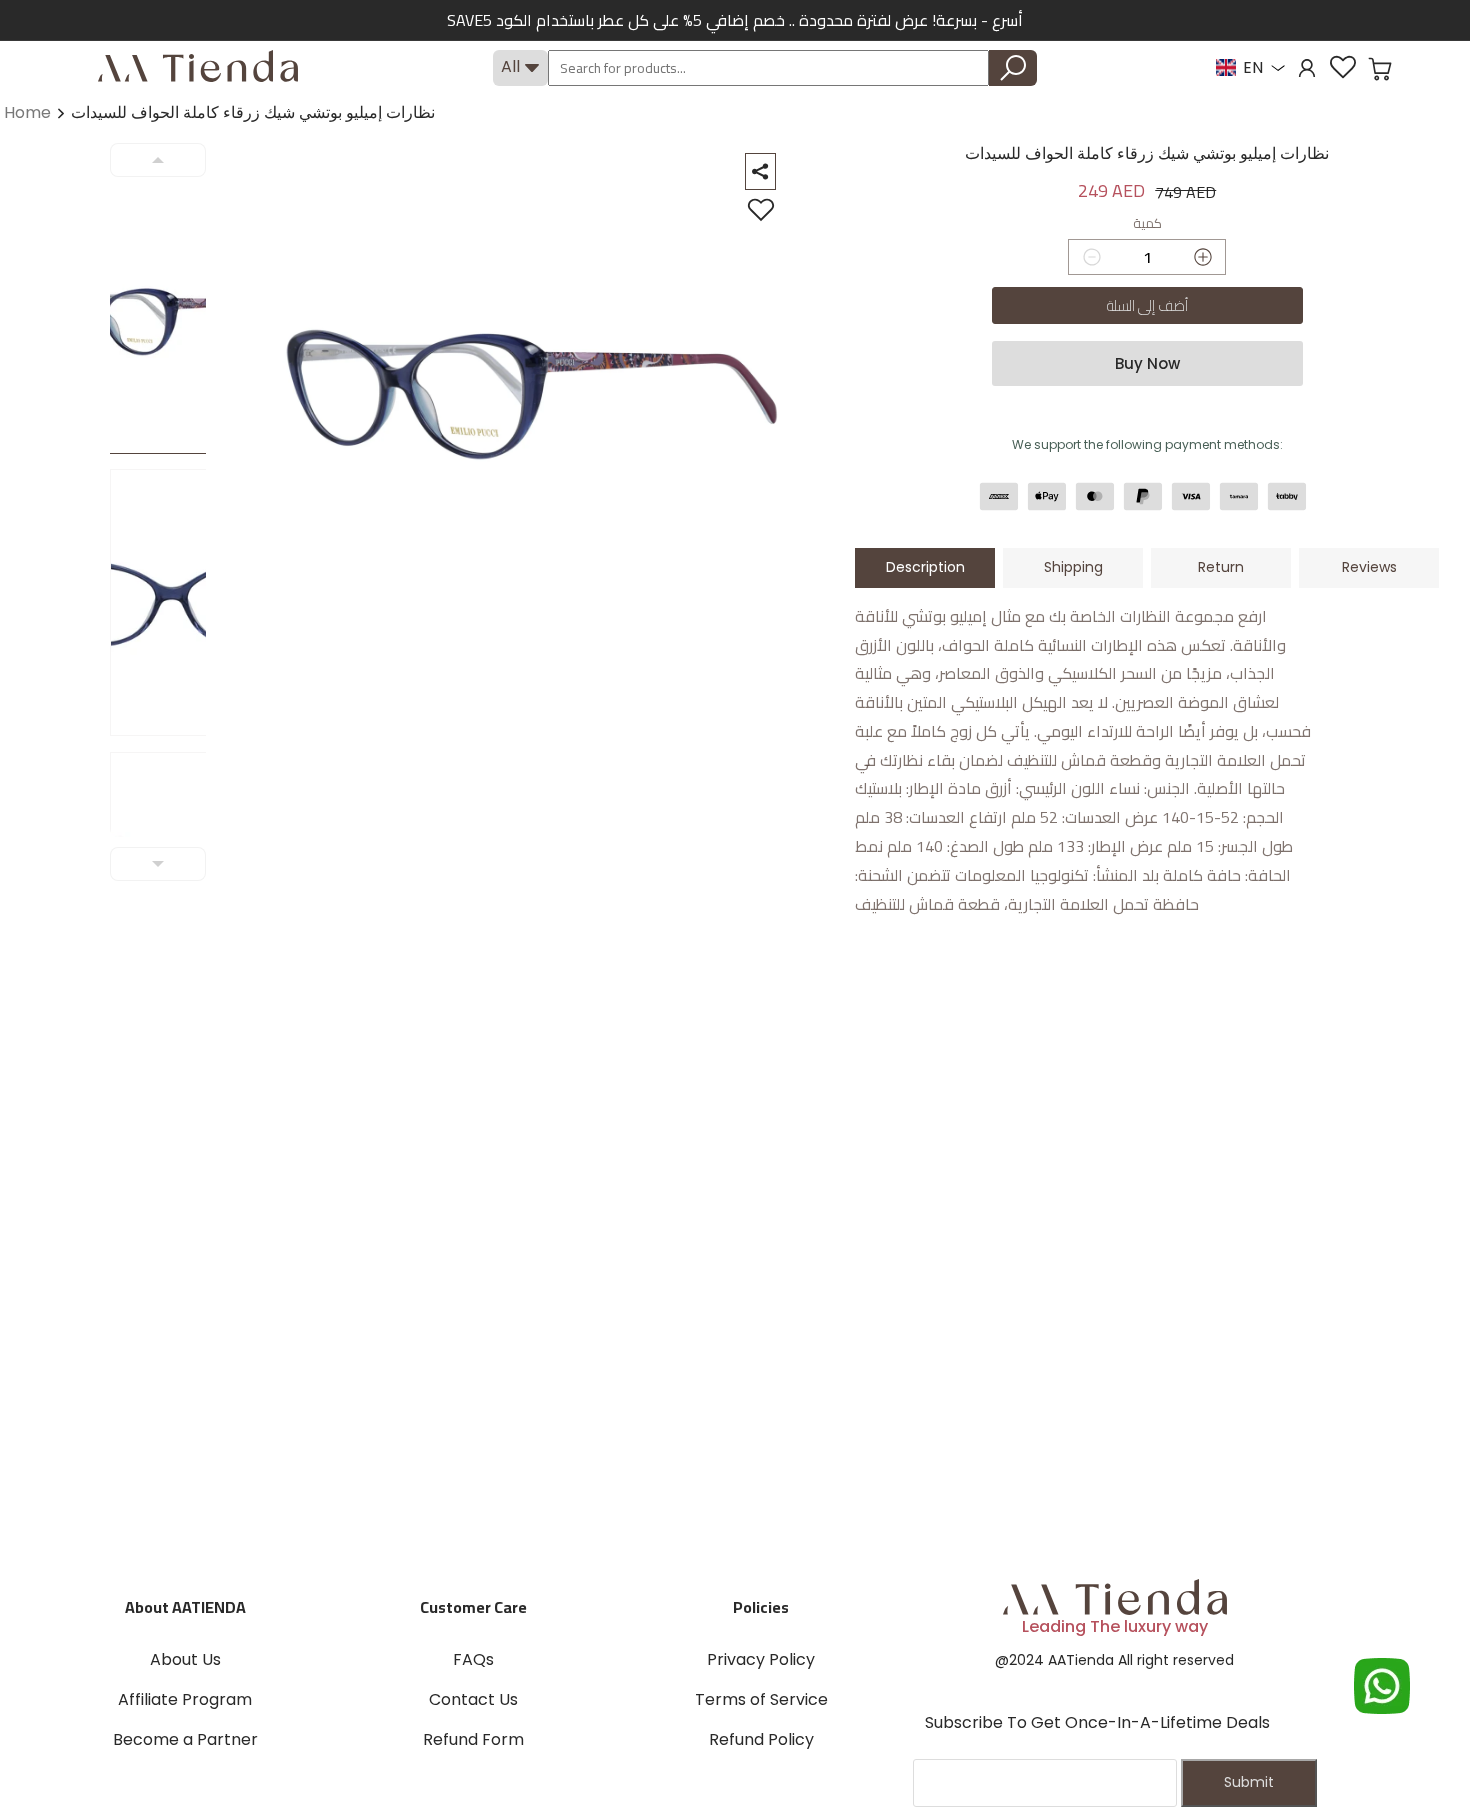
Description (925, 567)
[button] (1380, 69)
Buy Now (1147, 363)
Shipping (1073, 567)
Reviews (1369, 567)
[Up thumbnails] (158, 160)
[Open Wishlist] (1343, 67)
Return (1221, 567)
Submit (1249, 1782)
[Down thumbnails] (158, 864)
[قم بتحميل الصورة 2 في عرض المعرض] (170, 602)
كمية (1147, 224)
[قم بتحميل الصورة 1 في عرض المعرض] (170, 320)
